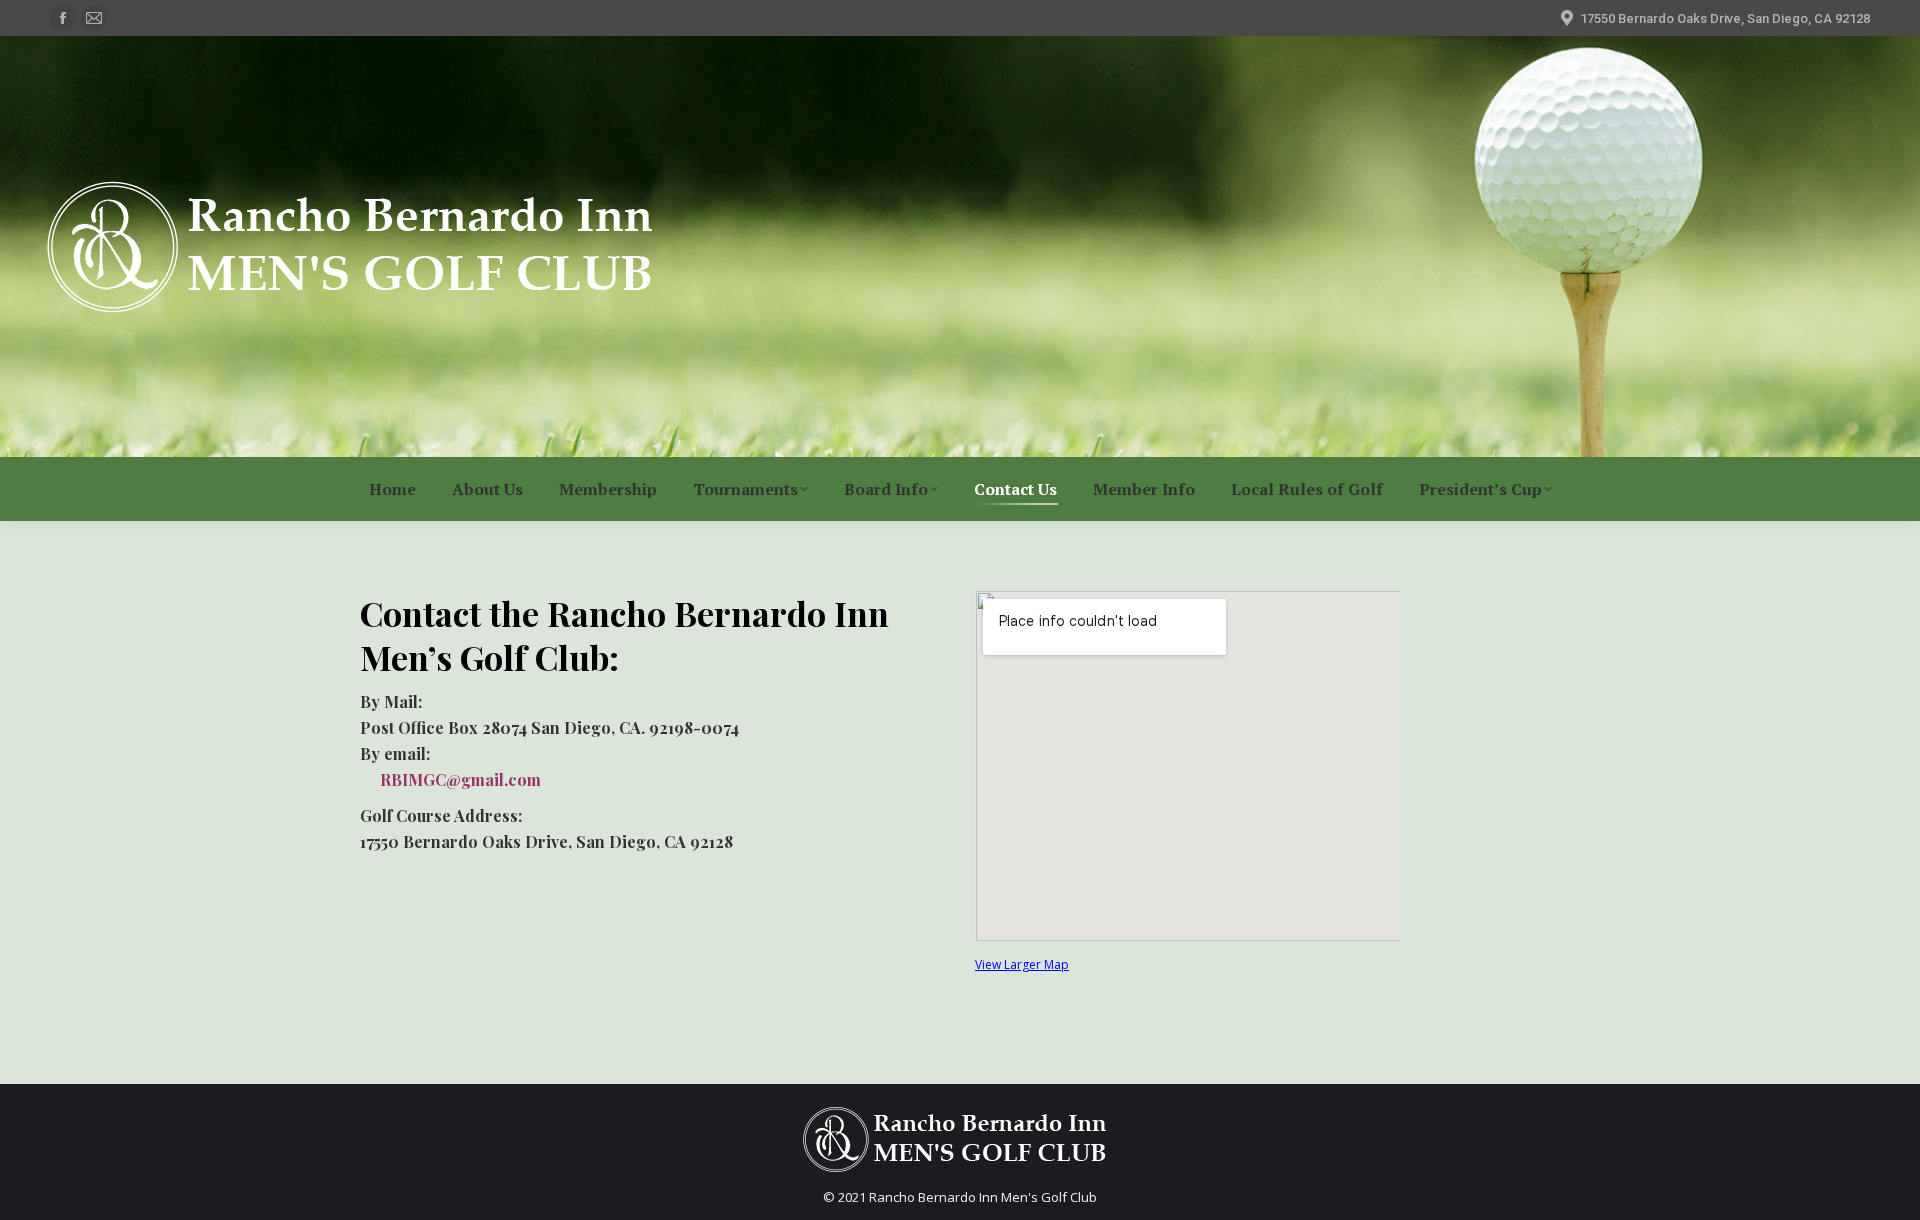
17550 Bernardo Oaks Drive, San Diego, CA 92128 (1725, 18)
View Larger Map (1022, 964)
